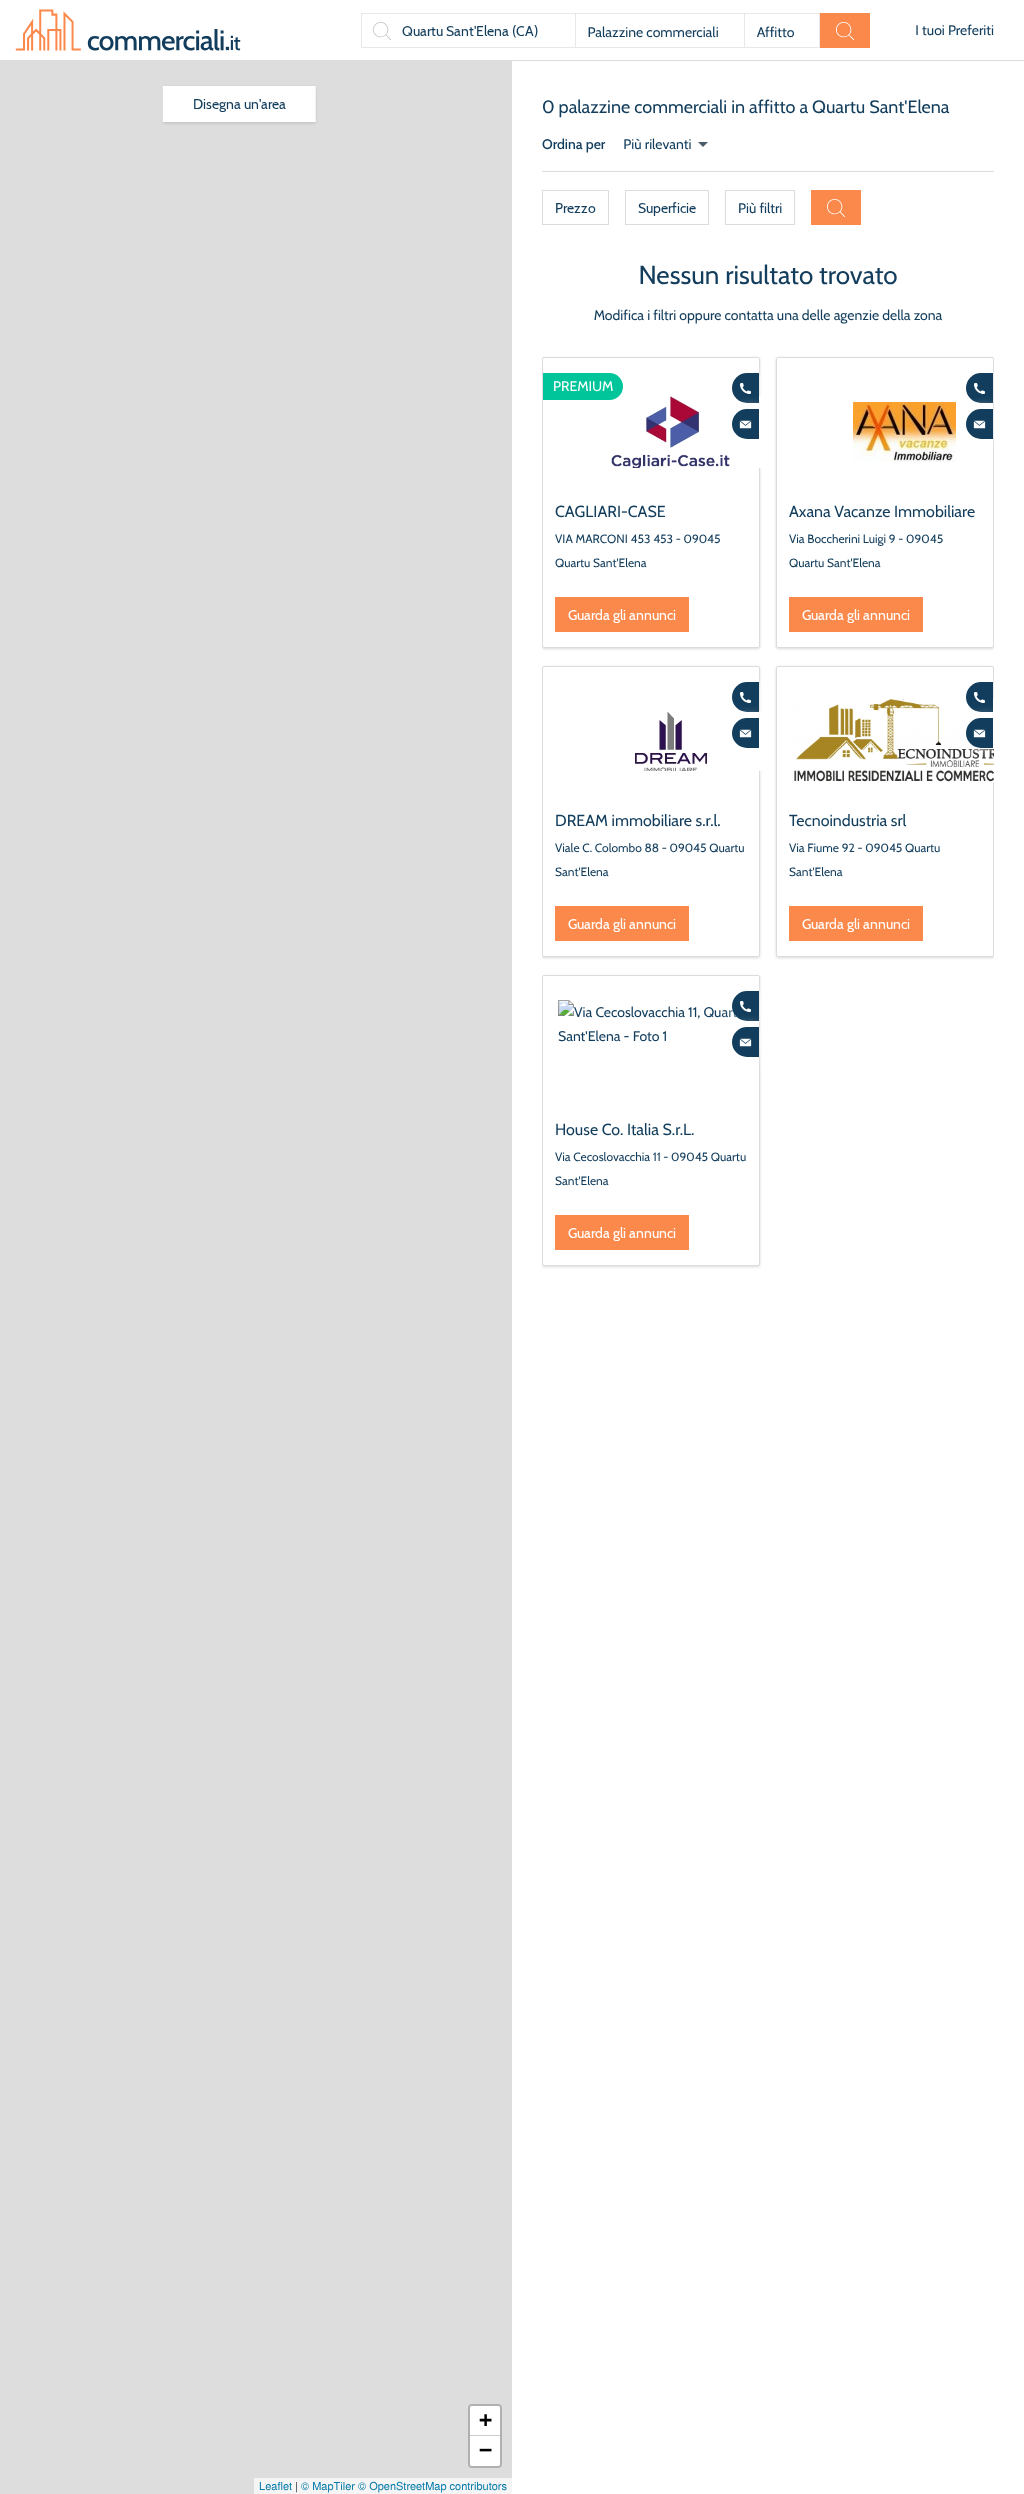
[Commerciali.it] (128, 30)
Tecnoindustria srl (847, 820)
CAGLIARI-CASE (610, 511)
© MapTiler (328, 2486)
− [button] (485, 2450)
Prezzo (575, 208)
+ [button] (485, 2420)
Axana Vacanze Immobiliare (882, 511)
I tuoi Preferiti (954, 30)
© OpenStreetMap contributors (432, 2486)
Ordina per (573, 144)
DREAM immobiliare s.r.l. (638, 820)
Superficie (667, 208)
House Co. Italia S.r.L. (624, 1129)
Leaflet (275, 2486)
